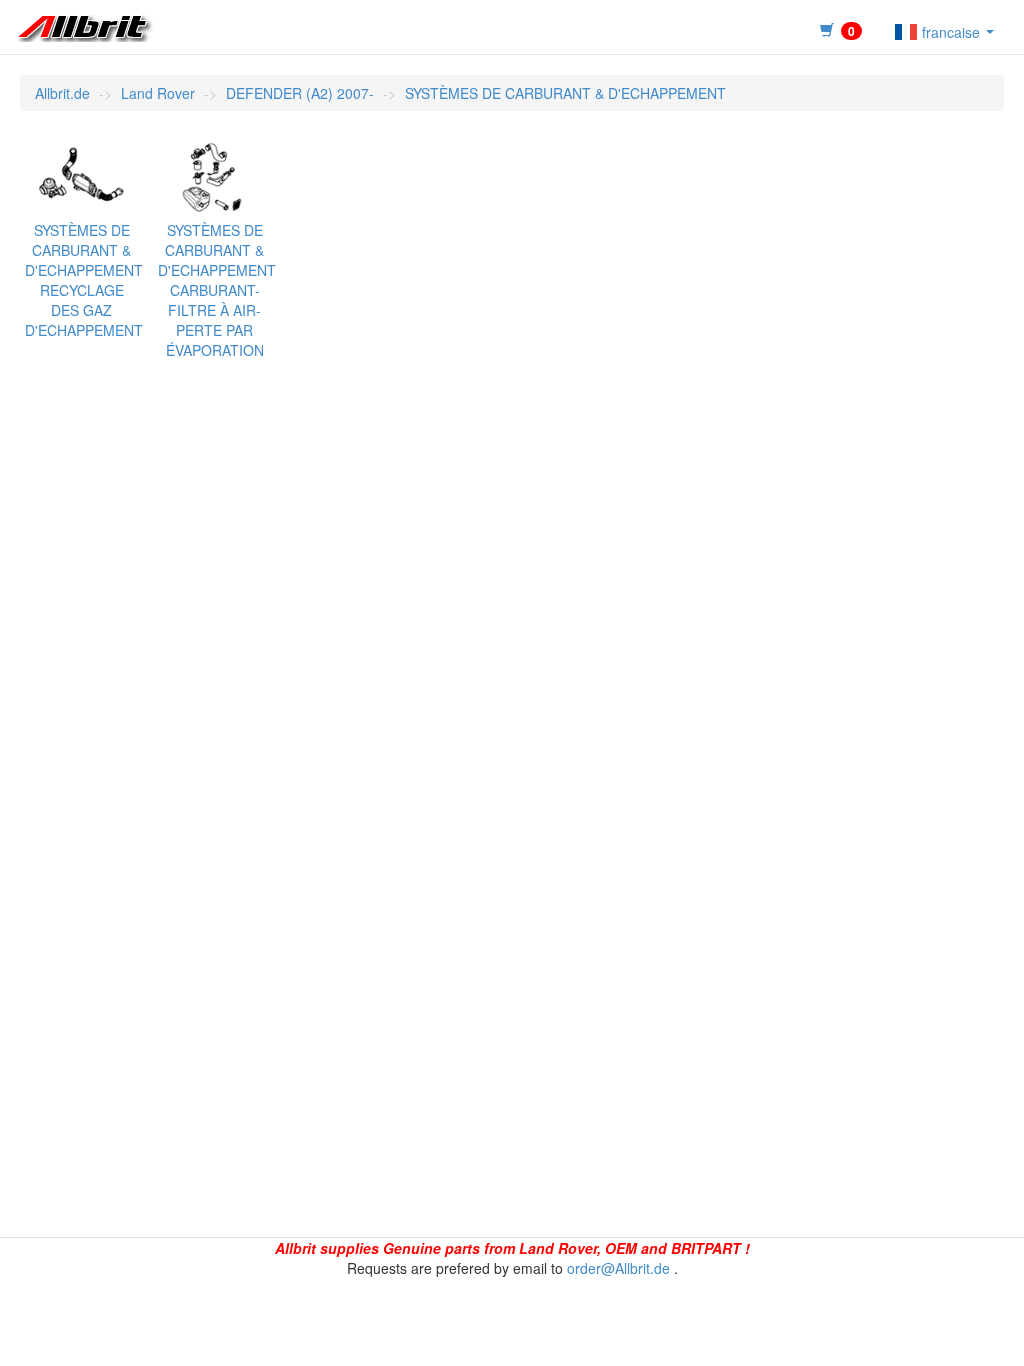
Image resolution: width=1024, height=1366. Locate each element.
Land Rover (158, 93)
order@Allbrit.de (618, 1268)
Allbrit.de (62, 93)
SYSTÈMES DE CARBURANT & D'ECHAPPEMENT (565, 93)
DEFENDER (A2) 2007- (300, 93)
